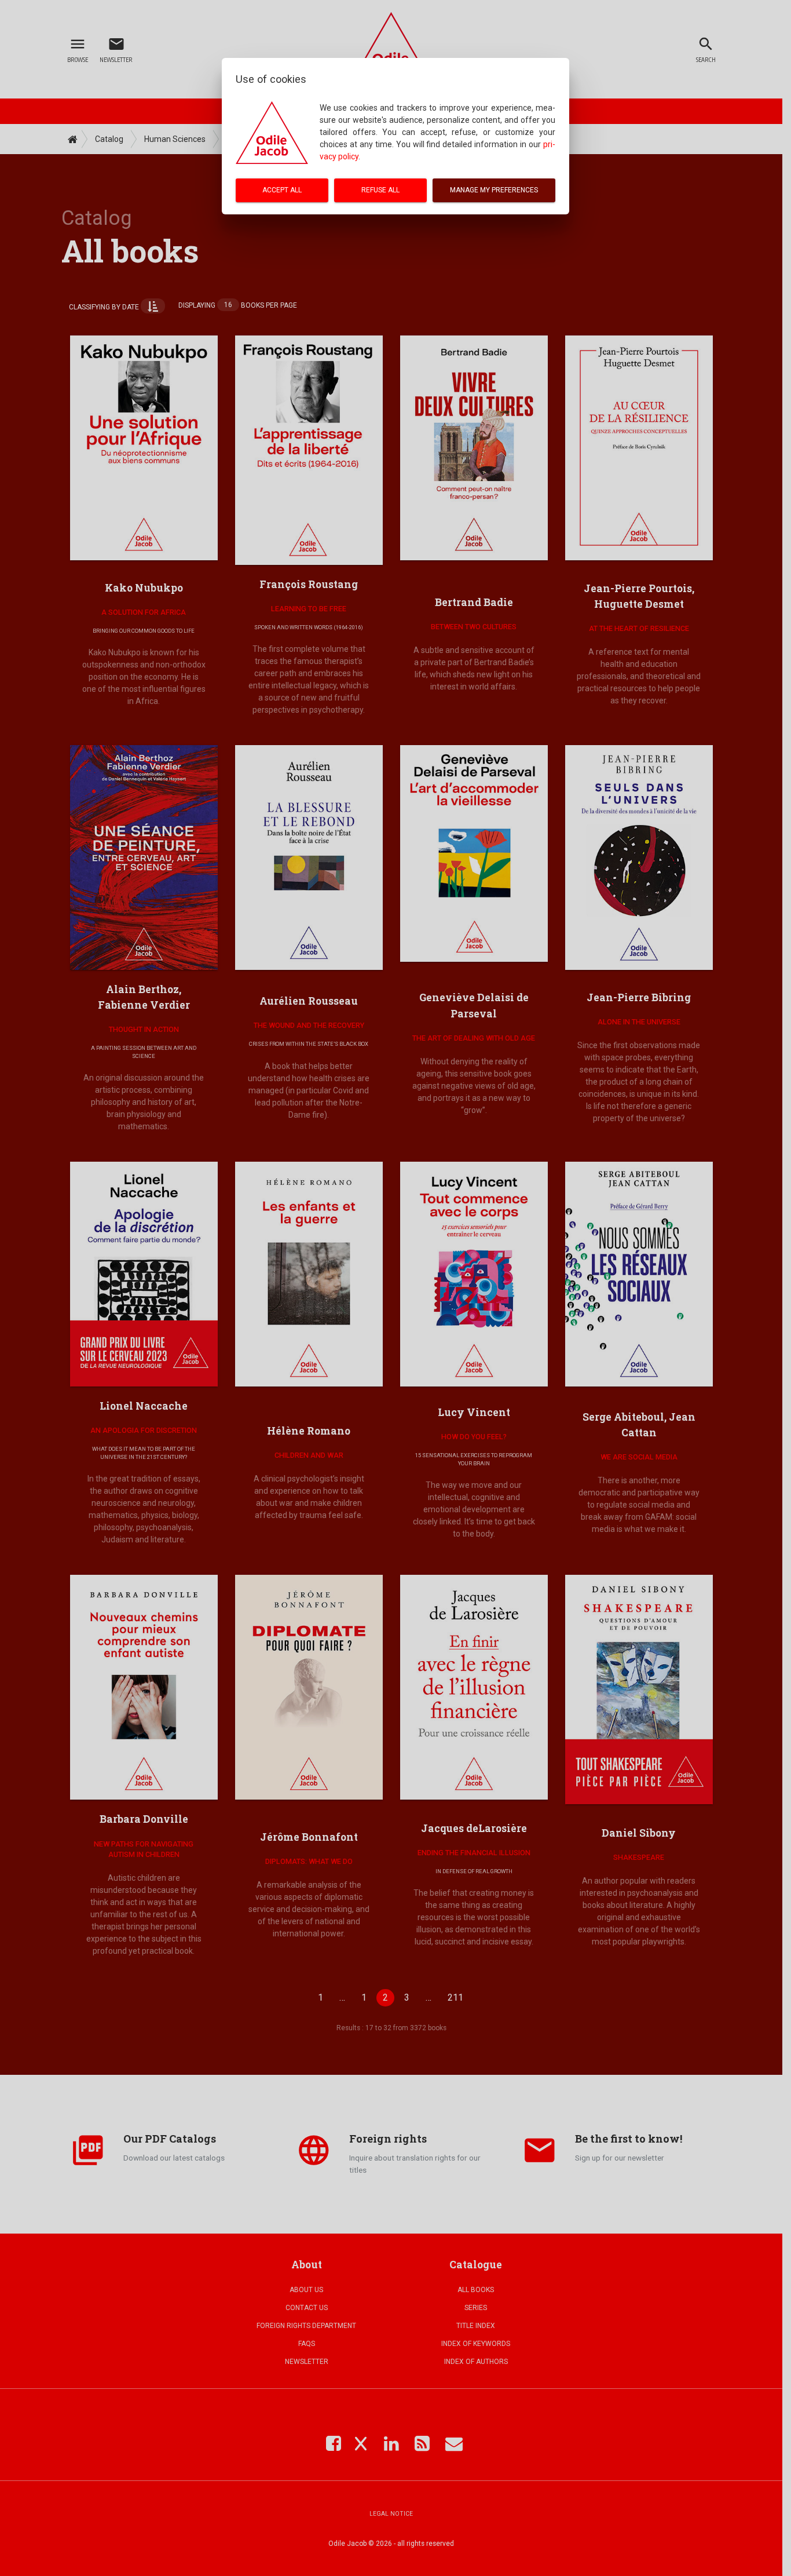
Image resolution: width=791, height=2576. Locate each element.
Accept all (282, 190)
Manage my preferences (494, 190)
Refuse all (380, 190)
